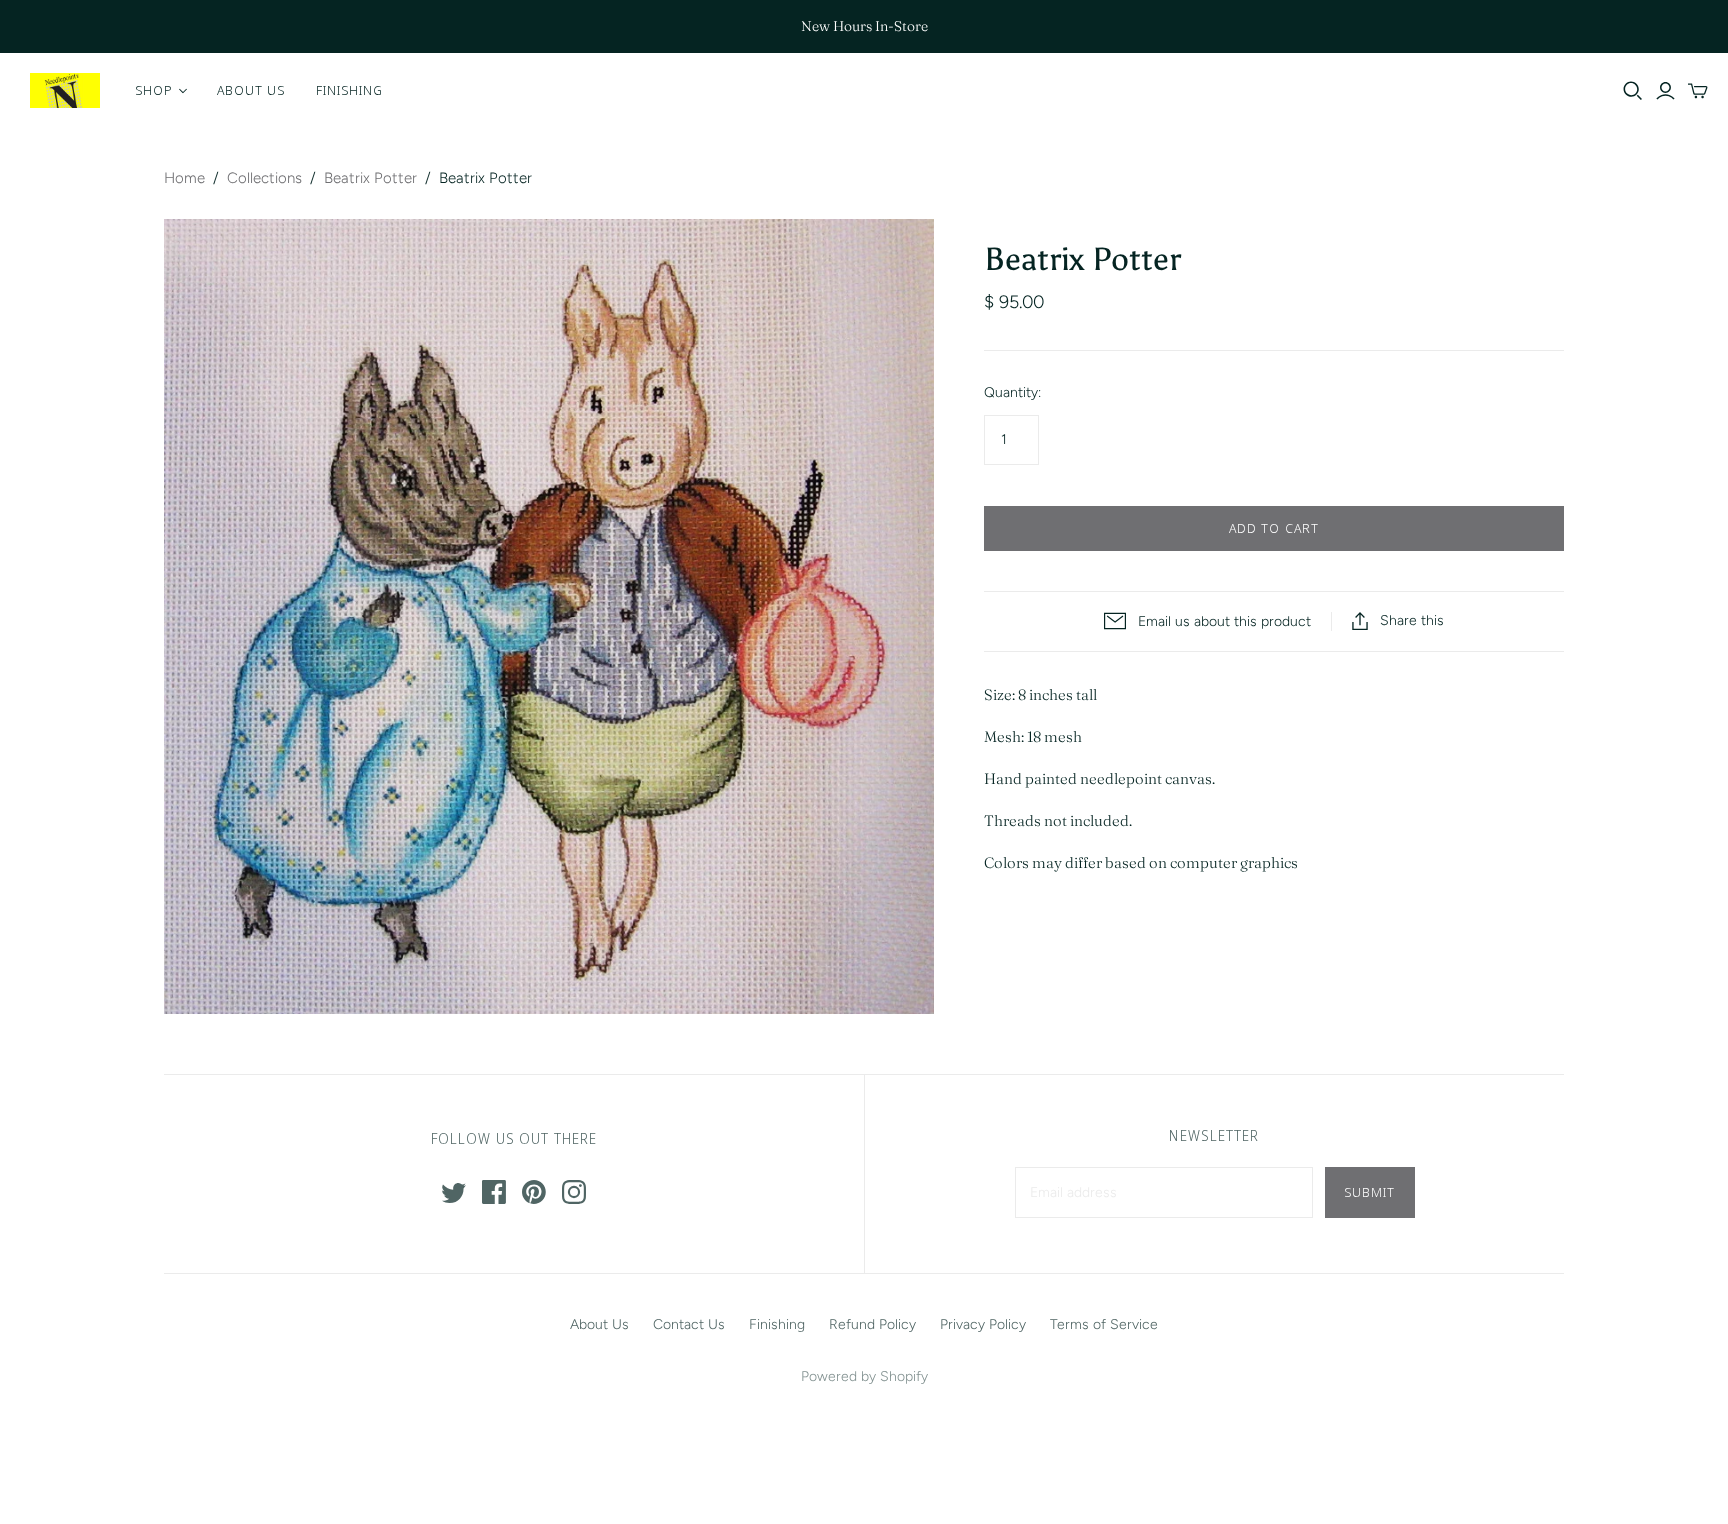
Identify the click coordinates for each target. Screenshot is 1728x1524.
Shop (154, 90)
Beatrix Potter (370, 178)
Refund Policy (872, 1324)
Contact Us (689, 1324)
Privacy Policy (983, 1324)
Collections (264, 178)
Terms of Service (1104, 1324)
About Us (251, 90)
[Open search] (1633, 91)
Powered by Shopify (864, 1376)
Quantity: (1012, 392)
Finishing (349, 90)
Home (184, 178)
